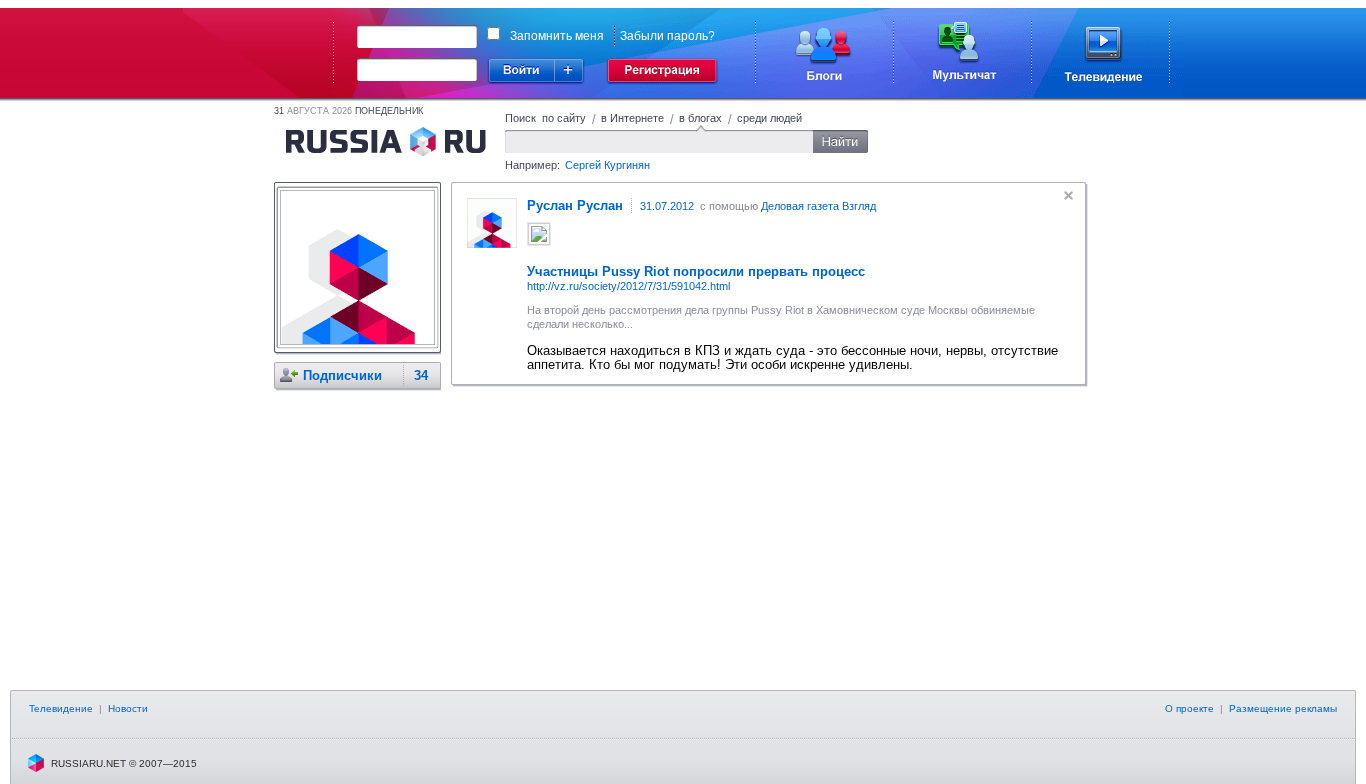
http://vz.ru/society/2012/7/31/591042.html (628, 286)
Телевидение (61, 708)
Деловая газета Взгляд (818, 206)
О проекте (1189, 708)
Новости (128, 708)
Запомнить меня (557, 36)
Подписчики (342, 375)
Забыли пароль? (667, 36)
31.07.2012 (667, 206)
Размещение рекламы (1283, 708)
